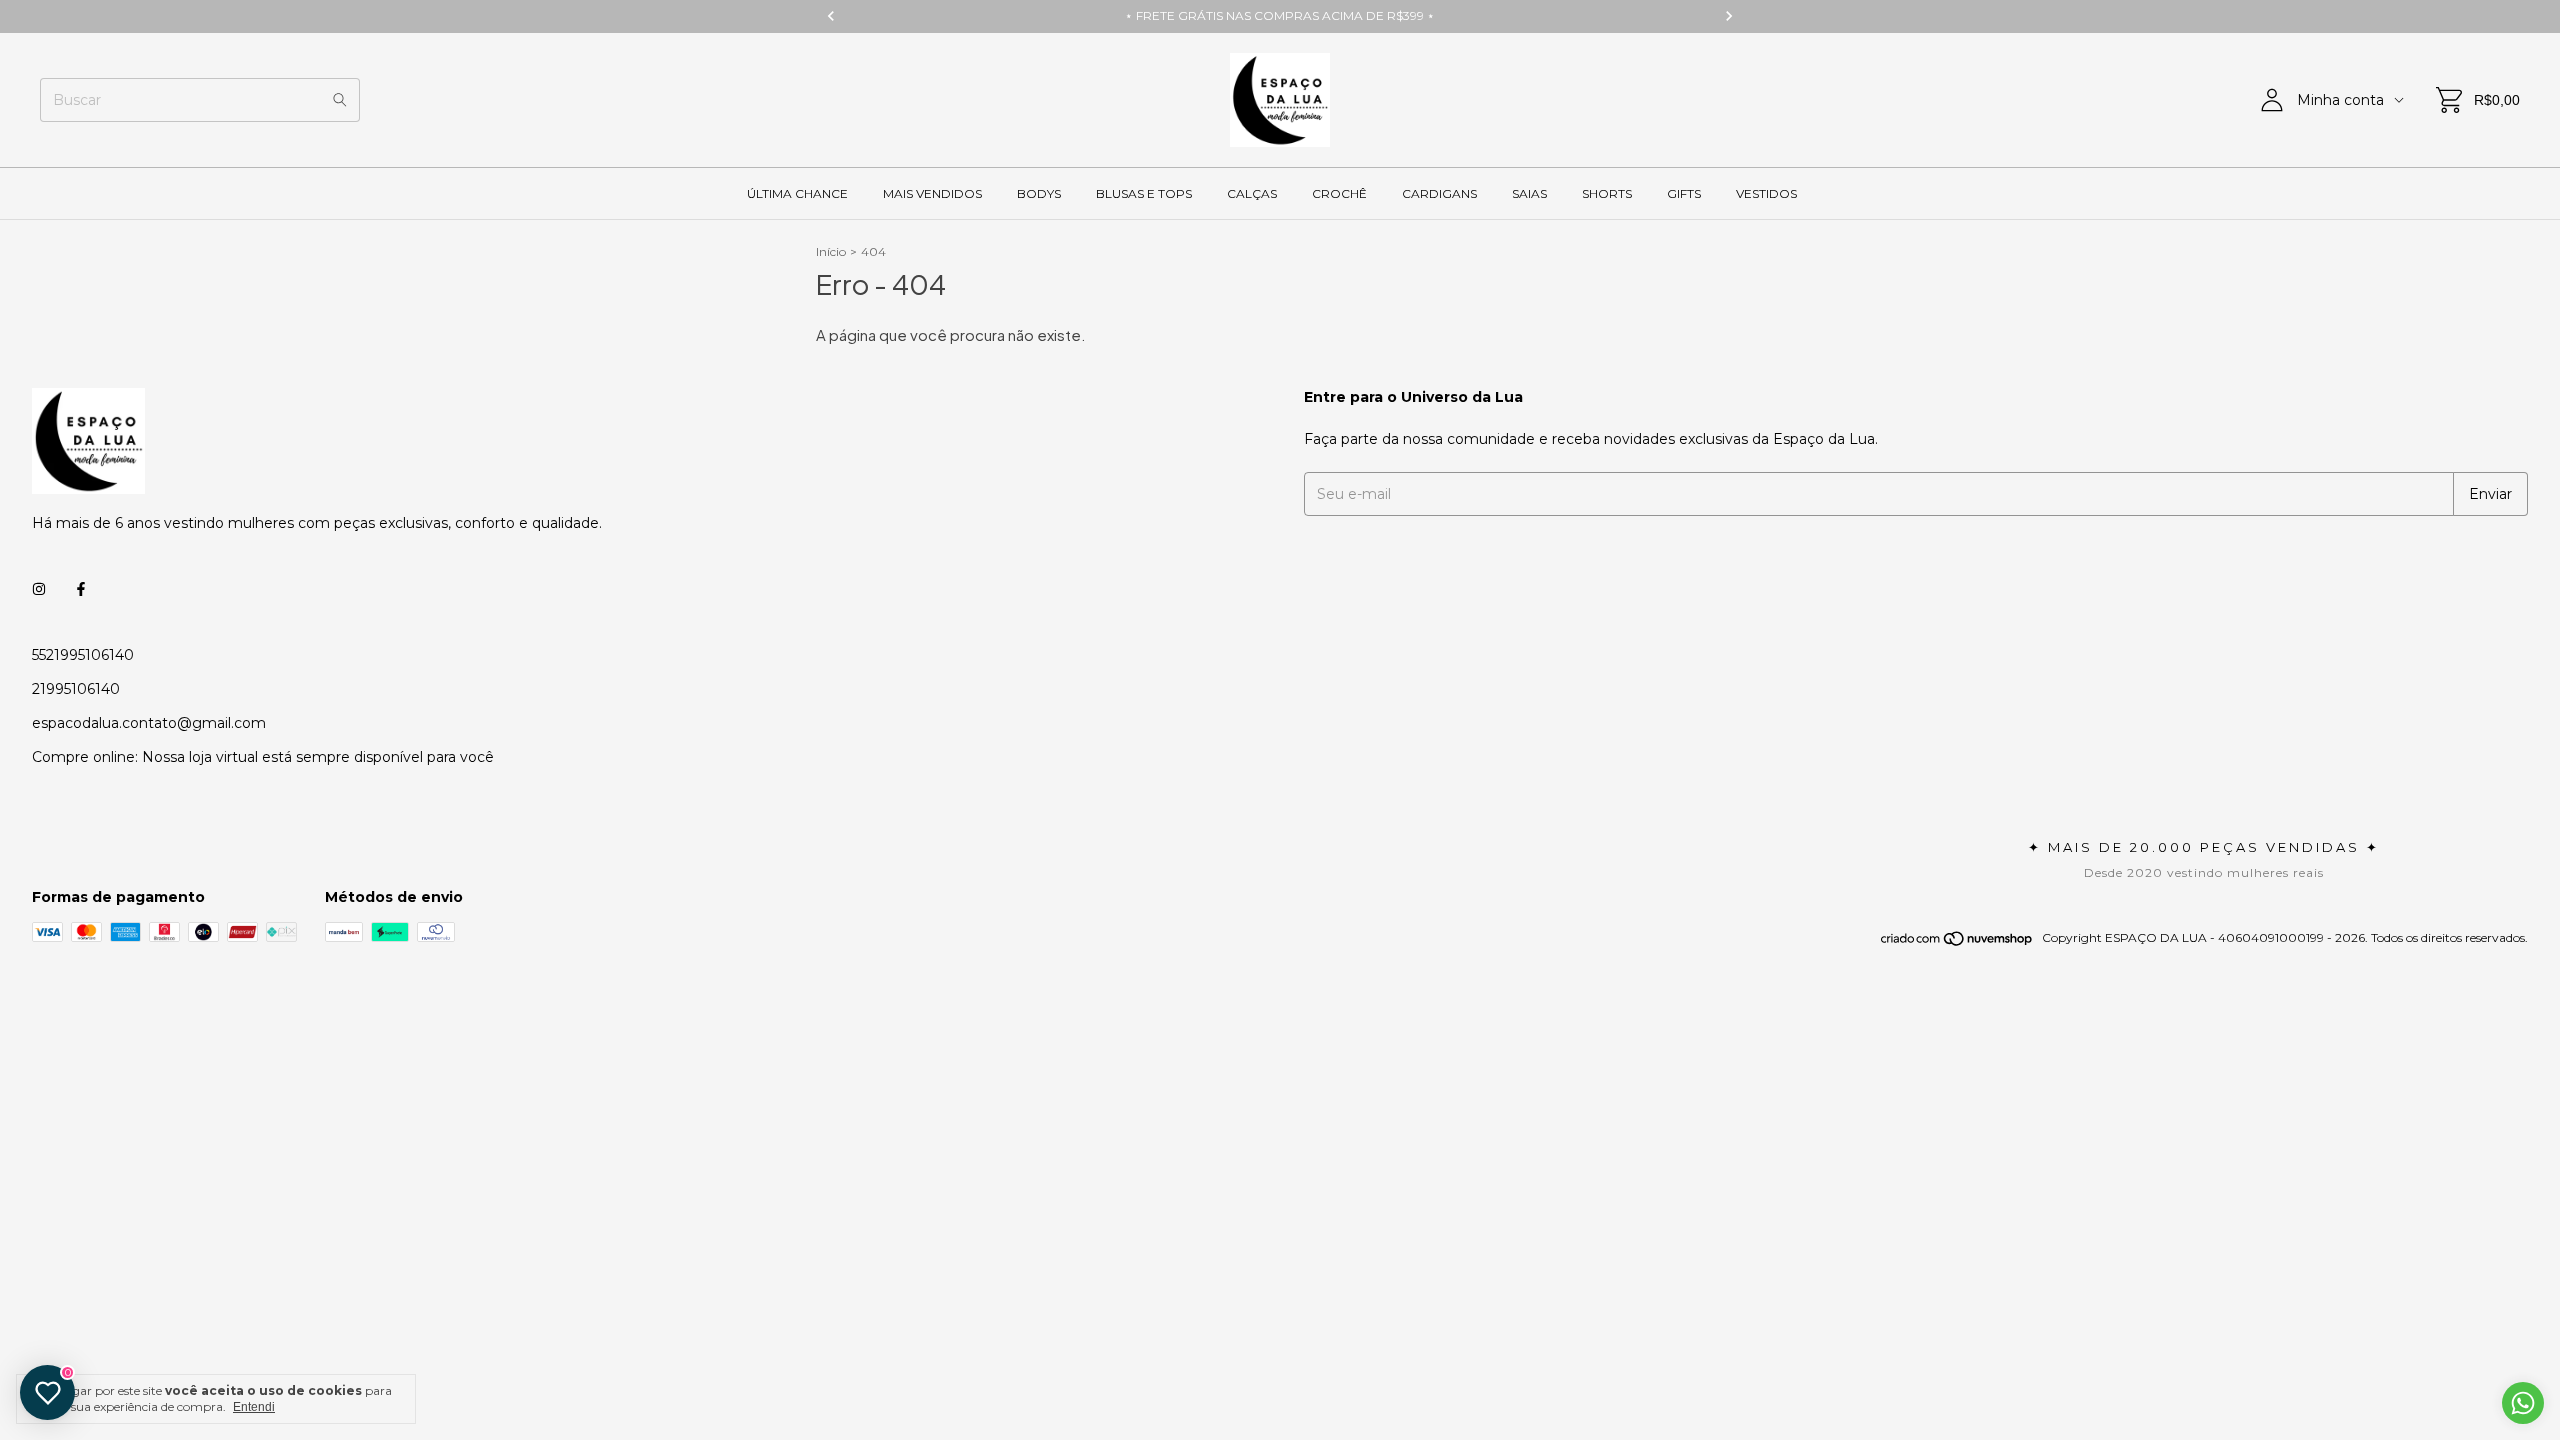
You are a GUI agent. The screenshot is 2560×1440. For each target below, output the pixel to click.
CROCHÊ (1339, 193)
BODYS (1039, 193)
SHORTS (1607, 193)
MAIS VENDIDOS (932, 193)
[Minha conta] (2272, 100)
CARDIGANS (1439, 193)
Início (831, 251)
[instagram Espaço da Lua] (39, 589)
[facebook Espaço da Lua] (81, 589)
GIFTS (1684, 193)
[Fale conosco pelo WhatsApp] (2523, 1403)
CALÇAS (1252, 193)
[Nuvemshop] (1957, 942)
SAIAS (1529, 193)
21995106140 (76, 689)
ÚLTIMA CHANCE (797, 193)
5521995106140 (83, 655)
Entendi (254, 1407)
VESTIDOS (1766, 193)
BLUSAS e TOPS (1144, 193)
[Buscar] (340, 100)
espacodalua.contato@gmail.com (149, 723)
